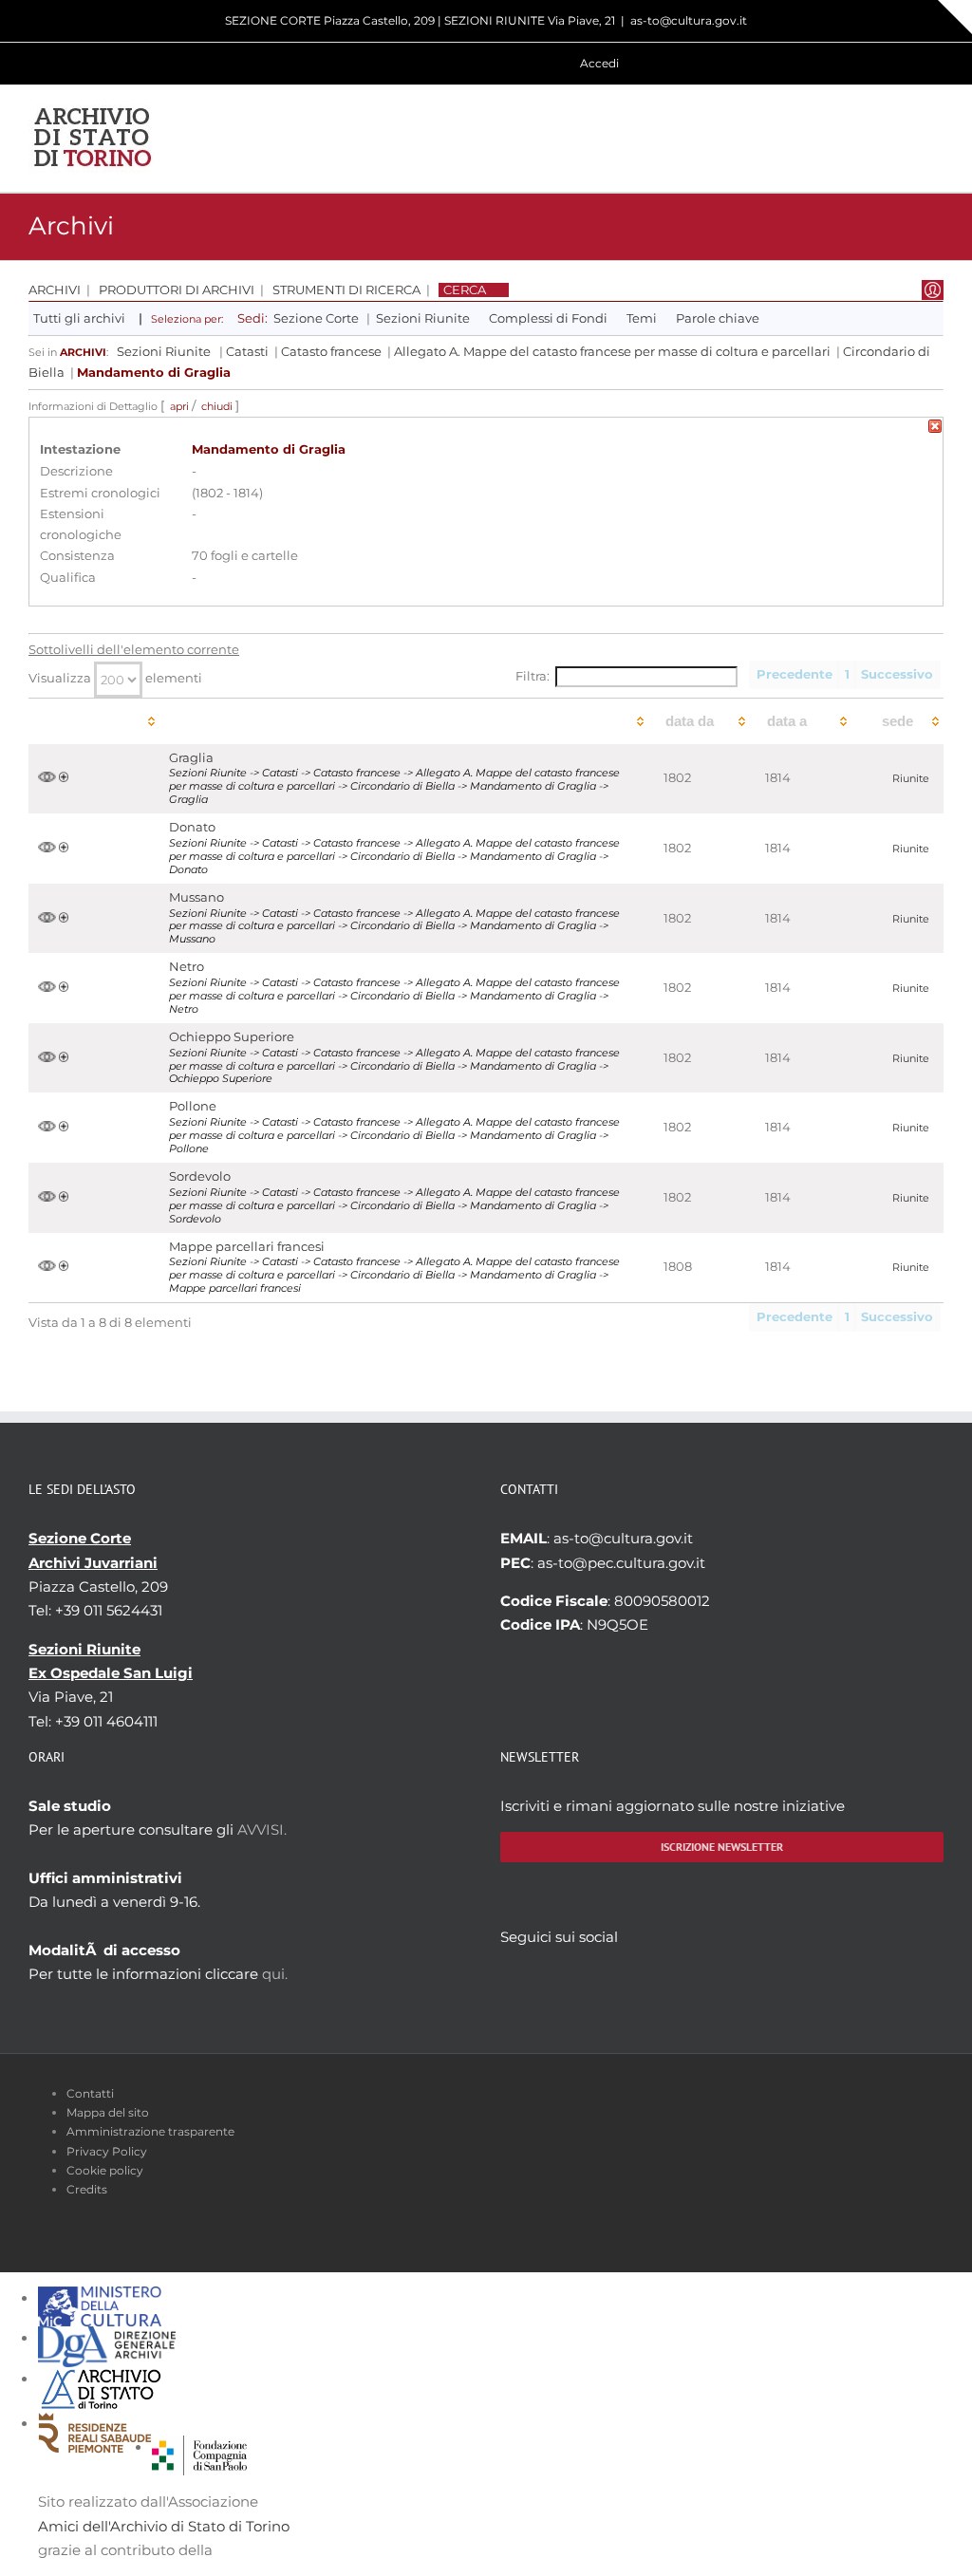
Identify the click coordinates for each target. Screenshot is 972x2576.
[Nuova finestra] (199, 2447)
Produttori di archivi (177, 290)
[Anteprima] (47, 778)
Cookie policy (105, 2170)
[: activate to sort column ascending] (94, 721)
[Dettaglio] (64, 778)
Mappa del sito (108, 2112)
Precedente (794, 674)
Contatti (90, 2093)
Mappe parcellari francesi (247, 1247)
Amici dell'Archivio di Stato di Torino (164, 2526)
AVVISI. (262, 1829)
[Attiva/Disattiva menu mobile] (936, 138)
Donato (192, 827)
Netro (187, 967)
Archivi (55, 290)
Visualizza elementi (115, 678)
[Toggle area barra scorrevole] (955, 17)
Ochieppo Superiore (232, 1037)
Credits (87, 2189)
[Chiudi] (935, 429)
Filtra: (533, 676)
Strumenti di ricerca (346, 290)
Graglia (191, 758)
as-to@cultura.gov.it (689, 20)
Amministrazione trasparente (150, 2131)
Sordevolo (200, 1176)
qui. (275, 1974)
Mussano (196, 897)
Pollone (193, 1106)
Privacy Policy (107, 2151)
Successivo (897, 674)
